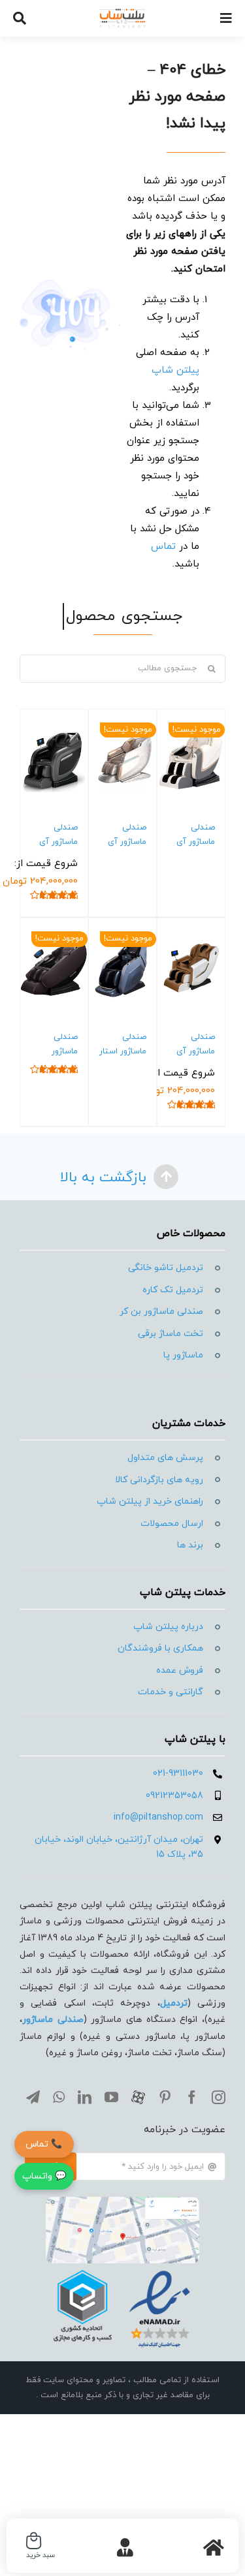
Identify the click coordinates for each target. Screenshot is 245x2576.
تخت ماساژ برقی (171, 1334)
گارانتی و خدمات (171, 1692)
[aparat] (138, 2097)
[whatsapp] (59, 2097)
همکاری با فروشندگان (160, 1648)
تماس (163, 547)
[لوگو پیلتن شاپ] (123, 13)
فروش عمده (180, 1670)
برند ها (190, 1545)
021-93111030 (178, 1774)
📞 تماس (44, 2144)
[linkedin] (85, 2097)
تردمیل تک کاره (173, 1290)
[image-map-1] (122, 2202)
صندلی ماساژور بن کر (161, 1311)
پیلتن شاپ (175, 370)
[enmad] (122, 2268)
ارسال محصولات (172, 1524)
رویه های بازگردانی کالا (159, 1480)
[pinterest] (165, 2097)
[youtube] (111, 2097)
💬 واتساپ (44, 2176)
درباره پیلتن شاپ (168, 1627)
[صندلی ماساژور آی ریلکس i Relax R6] (191, 969)
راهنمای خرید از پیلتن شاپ (150, 1501)
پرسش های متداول (165, 1458)
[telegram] (33, 2097)
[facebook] (192, 2097)
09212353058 (174, 1796)
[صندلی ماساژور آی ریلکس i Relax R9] (54, 760)
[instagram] (219, 2097)
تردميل (174, 2003)
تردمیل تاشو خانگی (166, 1268)
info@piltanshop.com (158, 1817)
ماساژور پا (183, 1355)
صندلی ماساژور (53, 2020)
